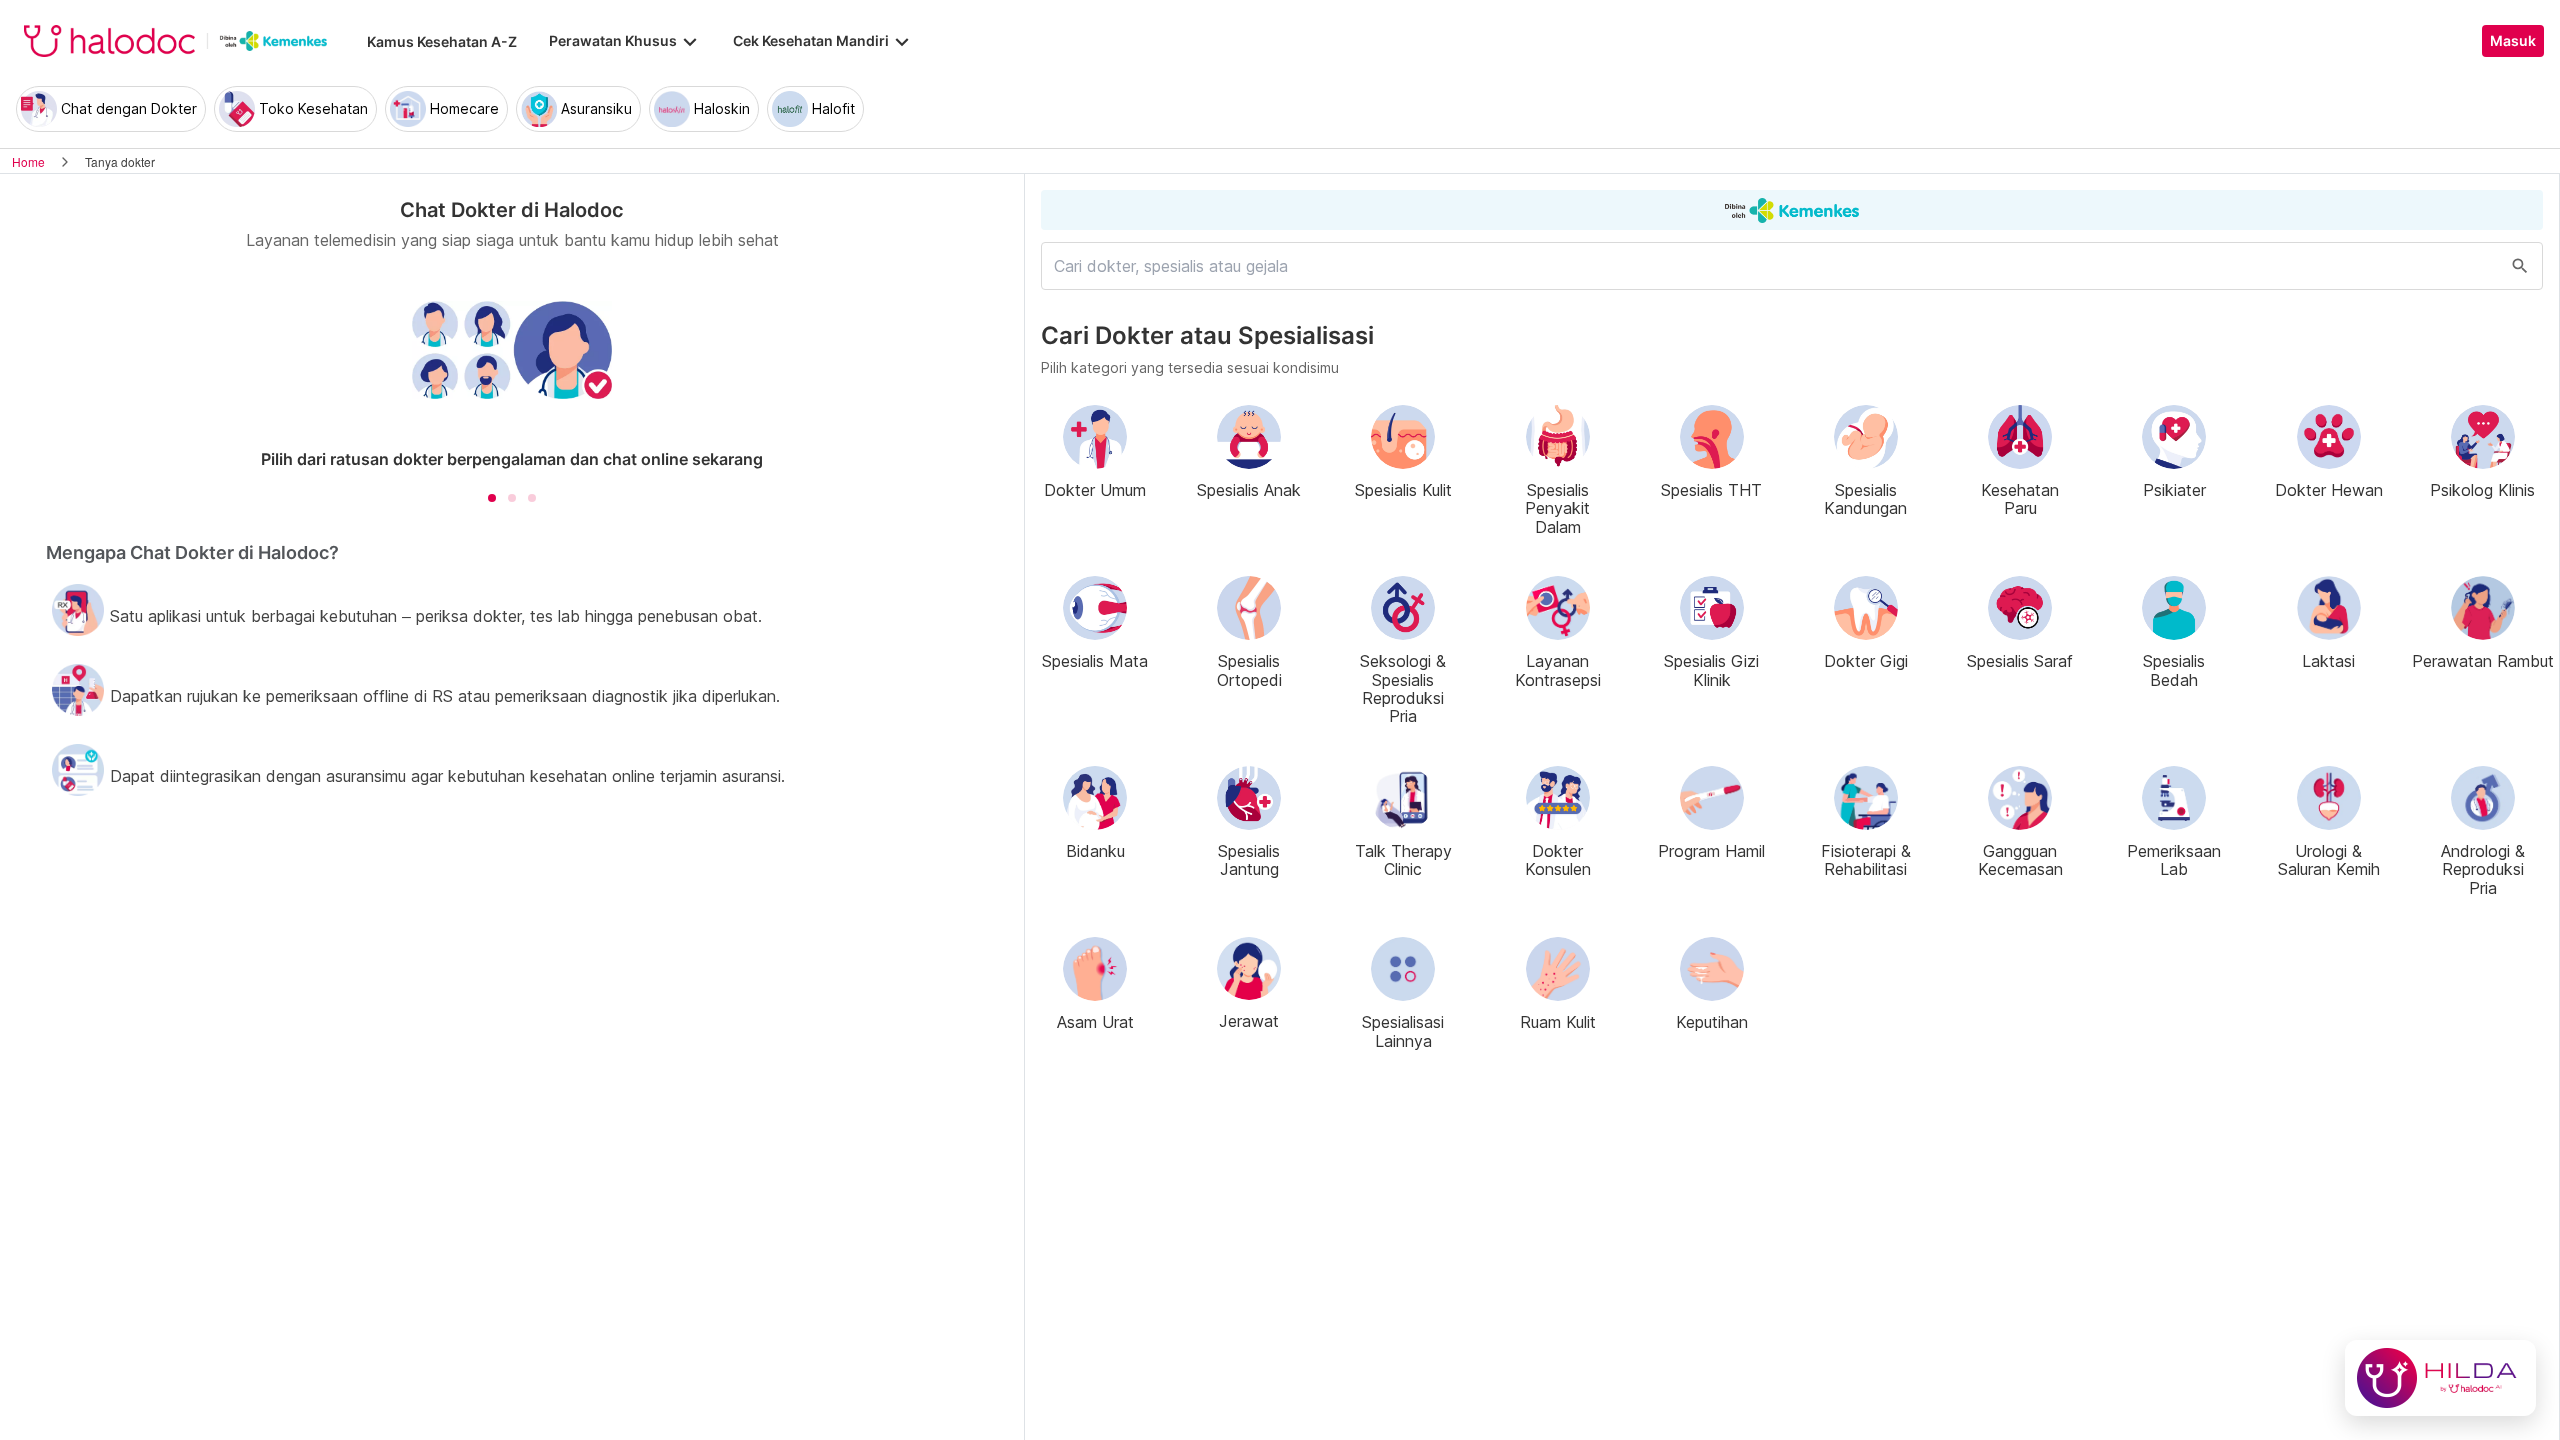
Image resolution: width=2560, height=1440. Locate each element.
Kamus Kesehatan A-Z (442, 41)
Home (28, 161)
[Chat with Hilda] (2440, 1378)
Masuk (2513, 41)
